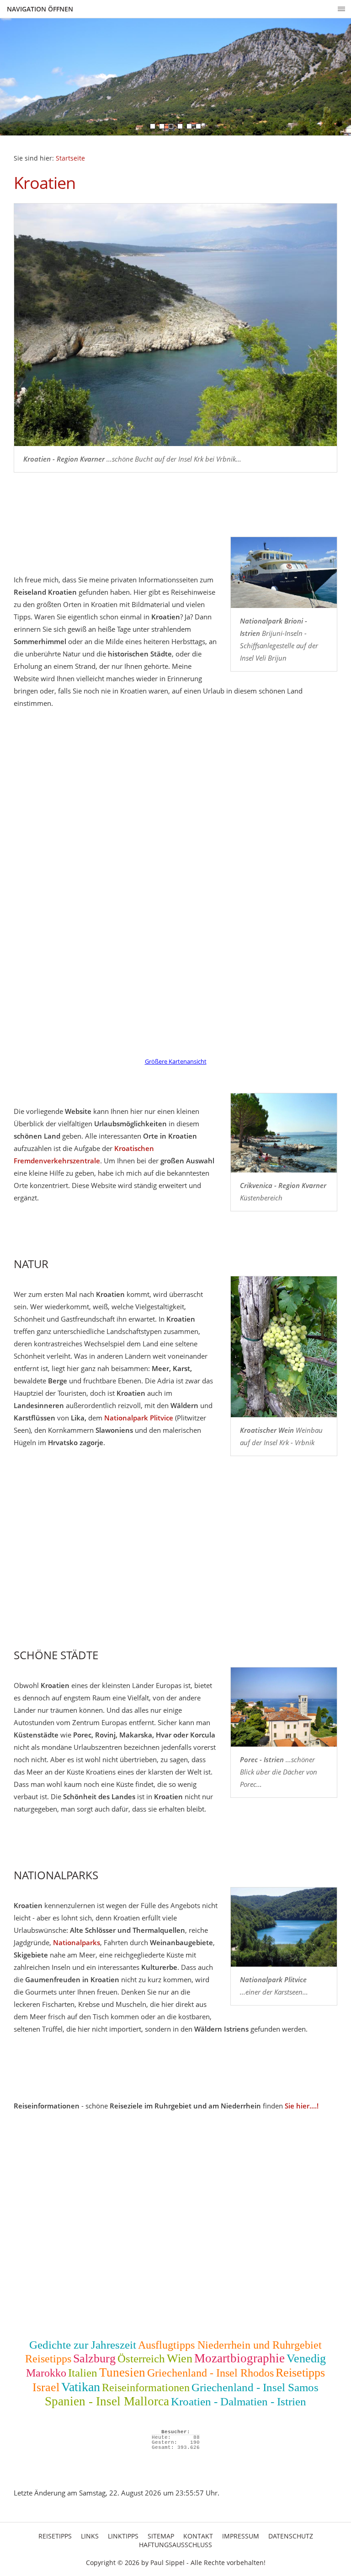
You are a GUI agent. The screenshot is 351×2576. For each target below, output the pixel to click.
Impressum (241, 2536)
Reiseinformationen (146, 2388)
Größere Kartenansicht (176, 1062)
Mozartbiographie (239, 2358)
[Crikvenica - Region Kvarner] (284, 1133)
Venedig (306, 2358)
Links (90, 2536)
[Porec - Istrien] (284, 1707)
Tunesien (122, 2372)
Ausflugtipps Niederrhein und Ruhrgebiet (230, 2345)
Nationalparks (77, 1942)
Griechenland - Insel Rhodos (210, 2373)
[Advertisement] (175, 1565)
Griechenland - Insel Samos (255, 2387)
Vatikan (81, 2387)
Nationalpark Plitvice (139, 1418)
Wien (180, 2358)
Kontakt (198, 2536)
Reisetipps (48, 2359)
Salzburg (94, 2358)
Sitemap (161, 2536)
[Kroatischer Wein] (284, 1347)
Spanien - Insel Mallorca (107, 2401)
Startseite (70, 158)
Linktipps (123, 2536)
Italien (83, 2373)
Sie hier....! (302, 2106)
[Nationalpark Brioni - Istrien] (284, 573)
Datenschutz (291, 2536)
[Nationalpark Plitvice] (284, 1927)
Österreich (141, 2358)
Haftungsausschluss (175, 2545)
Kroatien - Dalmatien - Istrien (239, 2401)
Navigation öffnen (40, 9)
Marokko (46, 2373)
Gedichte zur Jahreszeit (83, 2345)
